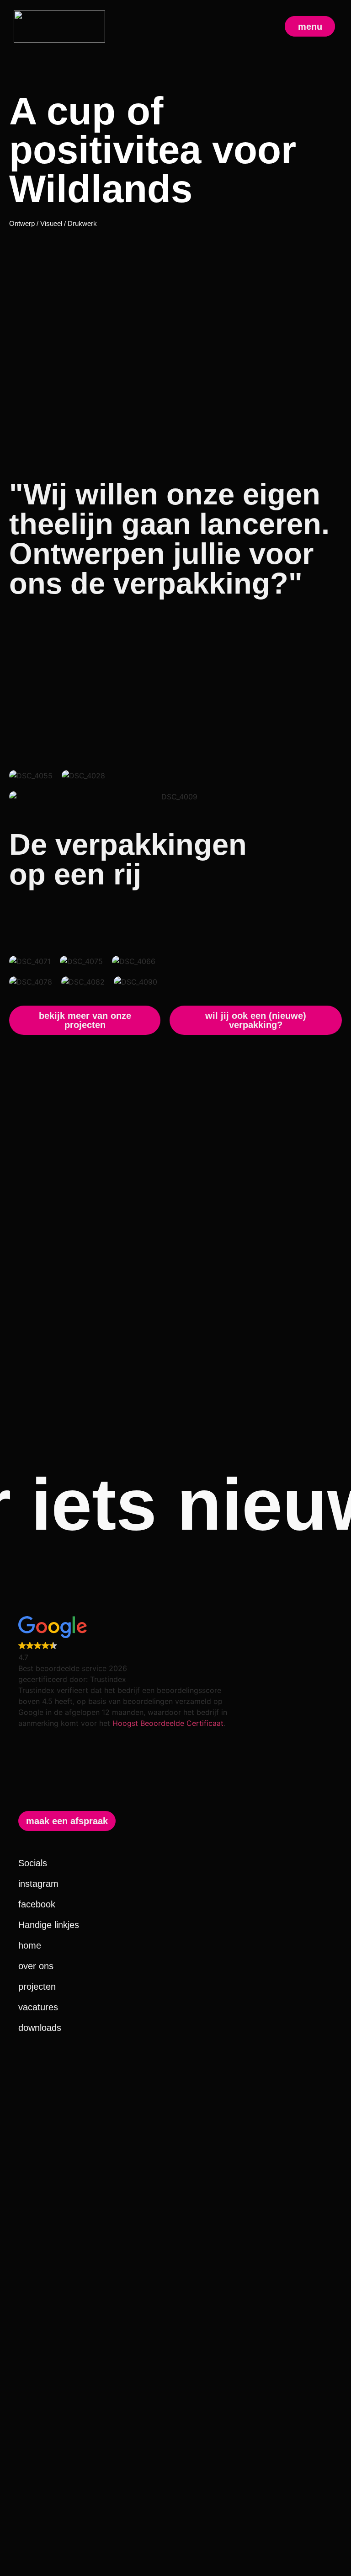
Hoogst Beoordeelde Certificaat (168, 1723)
